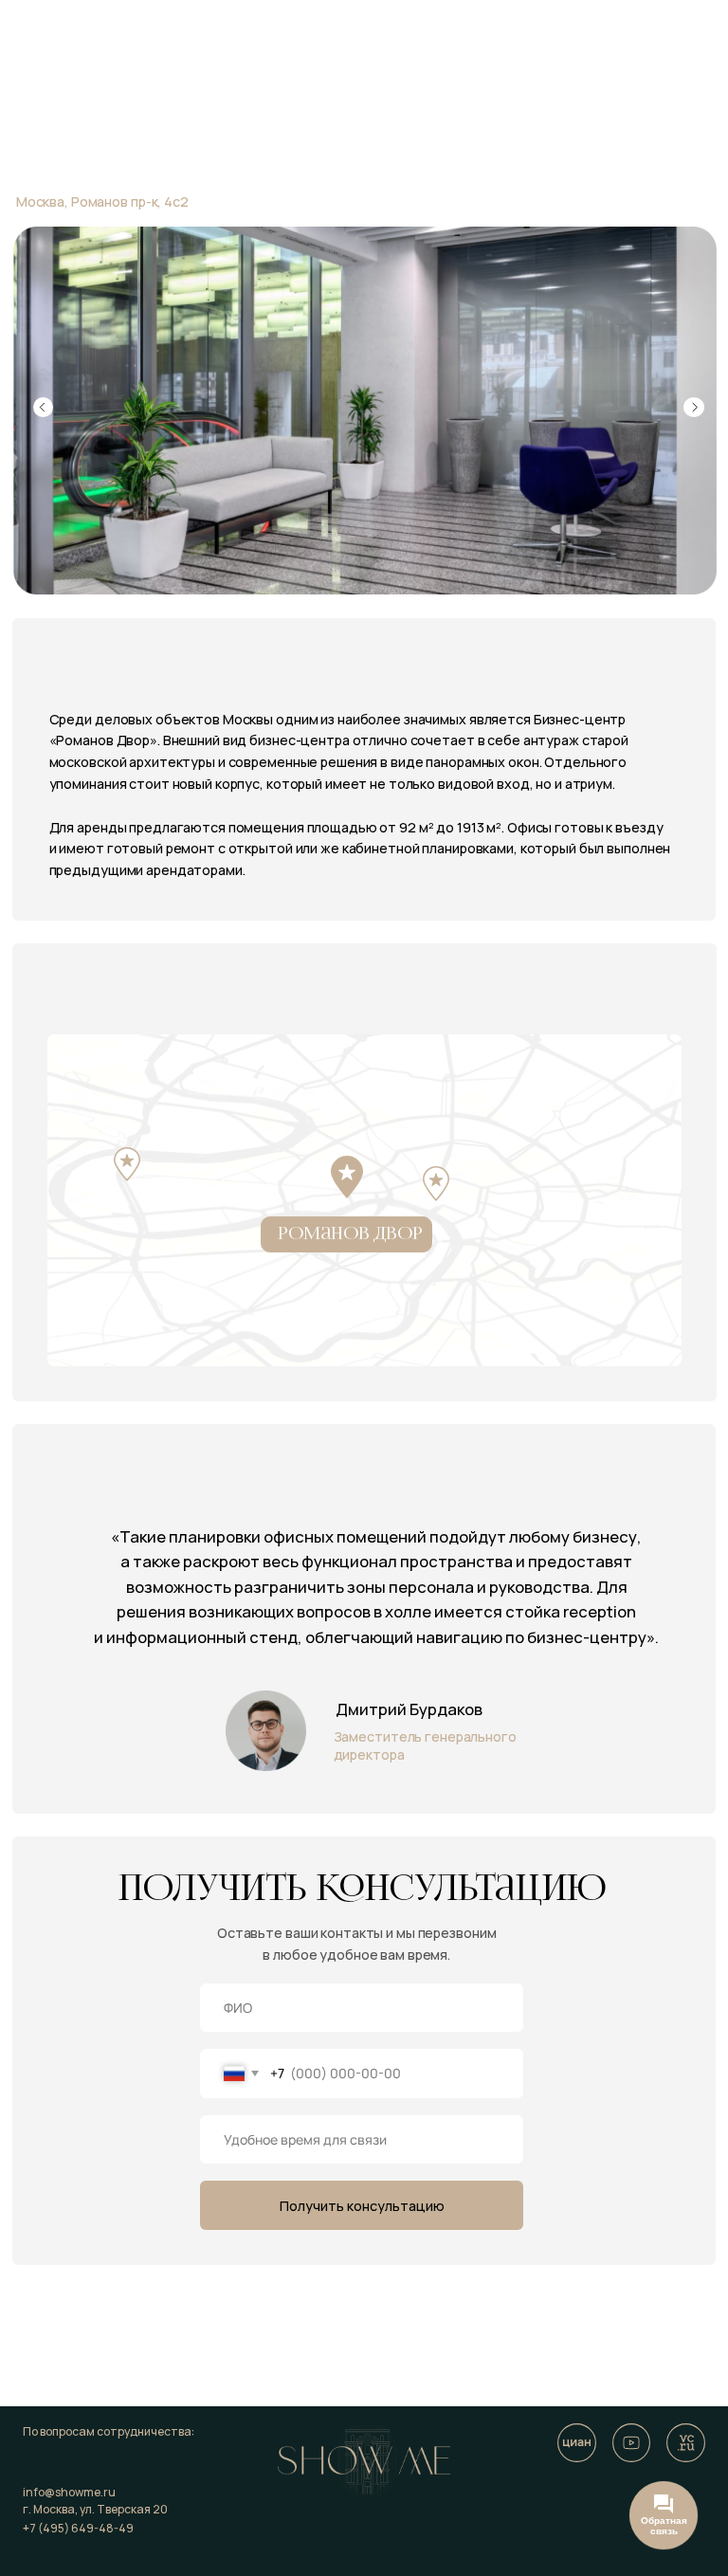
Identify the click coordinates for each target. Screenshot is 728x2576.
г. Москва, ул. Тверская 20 (95, 2509)
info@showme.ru (69, 2492)
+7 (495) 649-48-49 (78, 2528)
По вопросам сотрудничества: (109, 2431)
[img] (632, 2443)
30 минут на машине (140, 1224)
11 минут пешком (509, 1192)
